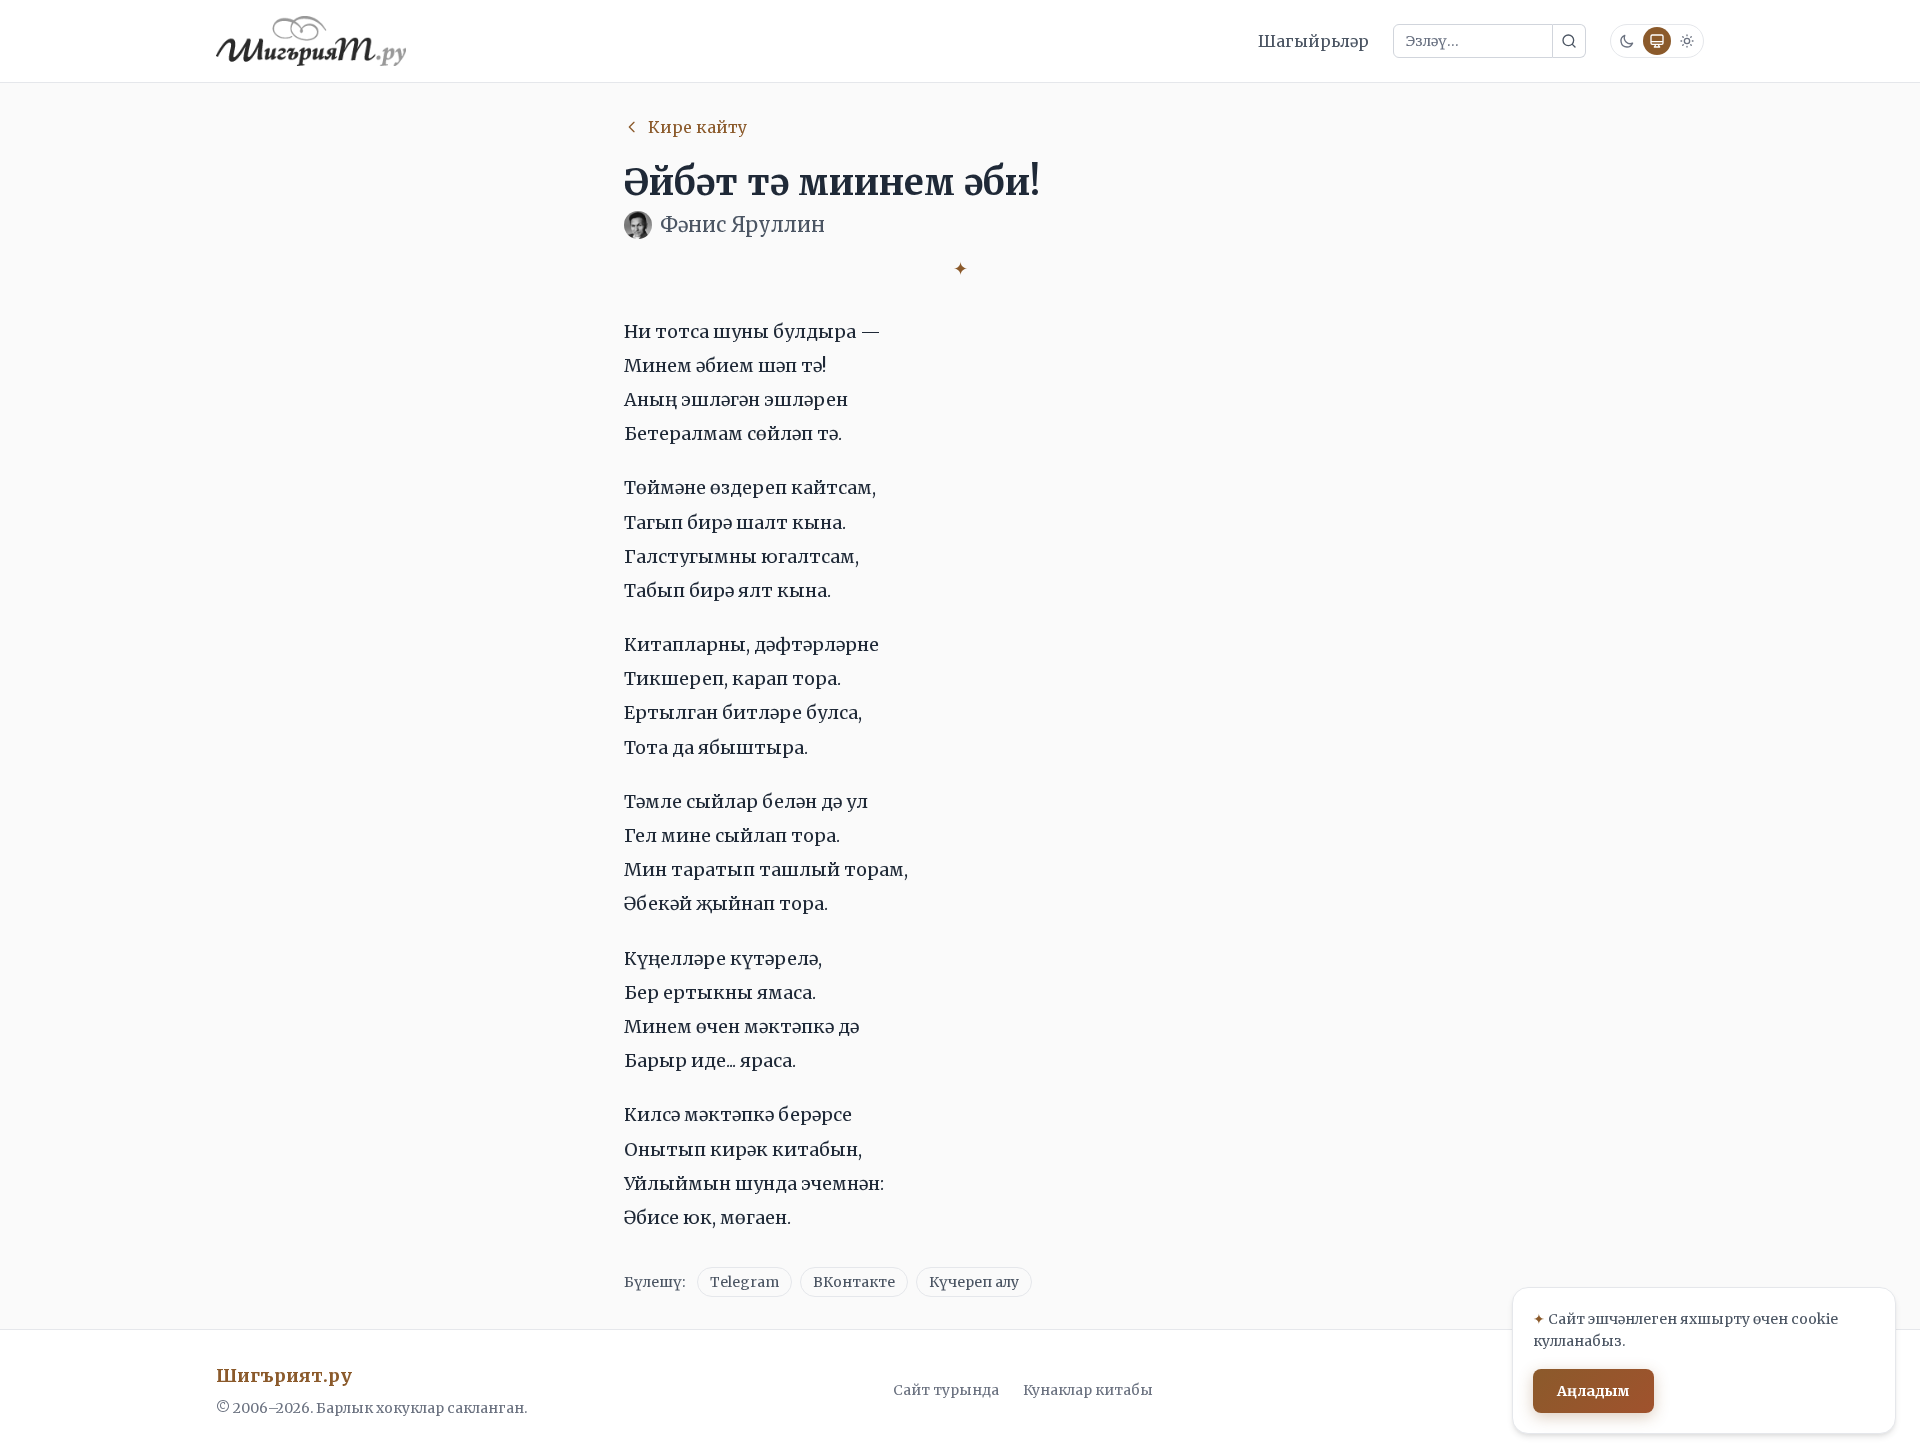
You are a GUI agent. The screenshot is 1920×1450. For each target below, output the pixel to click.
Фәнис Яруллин (742, 224)
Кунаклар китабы (1088, 1390)
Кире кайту (697, 127)
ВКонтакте (854, 1282)
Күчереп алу (974, 1282)
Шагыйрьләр (1313, 41)
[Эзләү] (1569, 41)
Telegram (744, 1282)
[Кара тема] (1627, 41)
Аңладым (1593, 1391)
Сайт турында (946, 1390)
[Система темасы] (1657, 41)
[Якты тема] (1687, 41)
